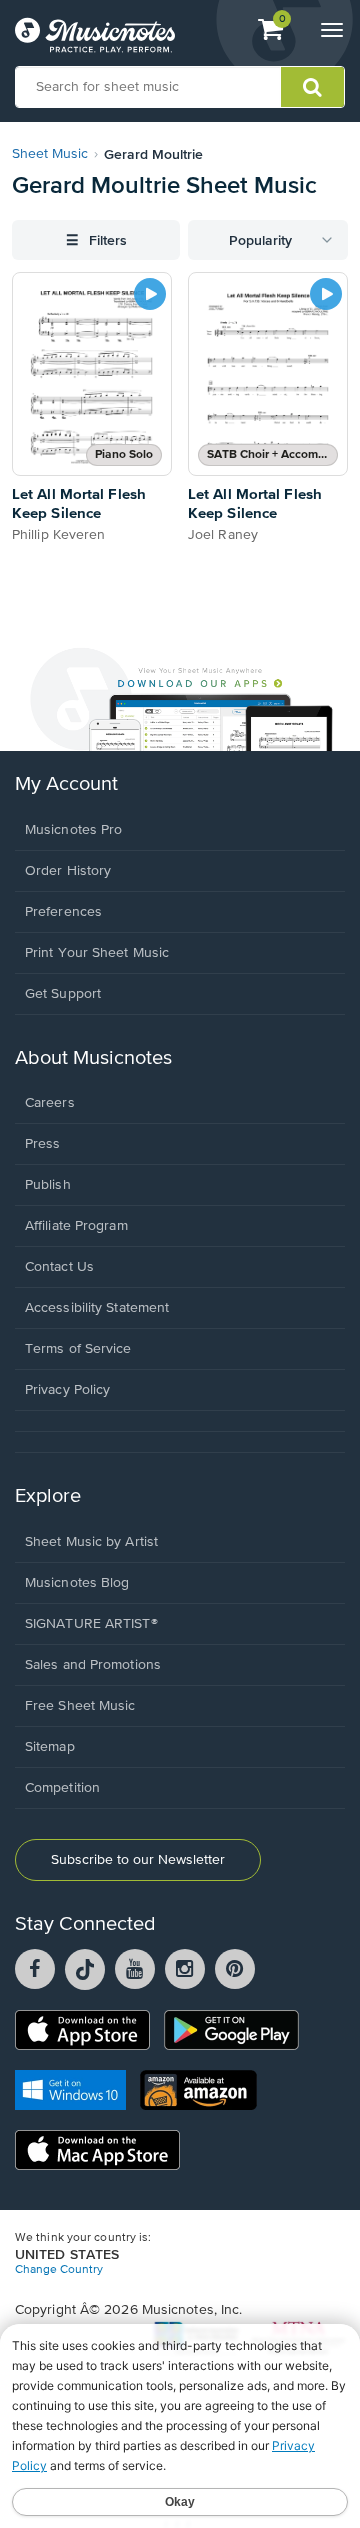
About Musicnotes (93, 1058)
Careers (50, 1103)
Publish (48, 1185)
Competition (62, 1788)
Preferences (63, 912)
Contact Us (59, 1267)
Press (43, 1144)
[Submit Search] (312, 87)
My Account (66, 784)
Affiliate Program (76, 1226)
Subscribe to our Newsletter (138, 1860)
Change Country (59, 2270)
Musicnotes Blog (77, 1583)
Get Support (63, 994)
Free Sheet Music (80, 1706)
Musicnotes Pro (73, 830)
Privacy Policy (67, 1390)
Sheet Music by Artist (91, 1542)
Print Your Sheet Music (97, 953)
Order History (68, 871)
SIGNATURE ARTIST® (91, 1624)
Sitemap (50, 1747)
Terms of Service (78, 1349)
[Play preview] (150, 294)
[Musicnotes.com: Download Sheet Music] (95, 35)
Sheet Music (50, 154)
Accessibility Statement (97, 1308)
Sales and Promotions (93, 1665)
